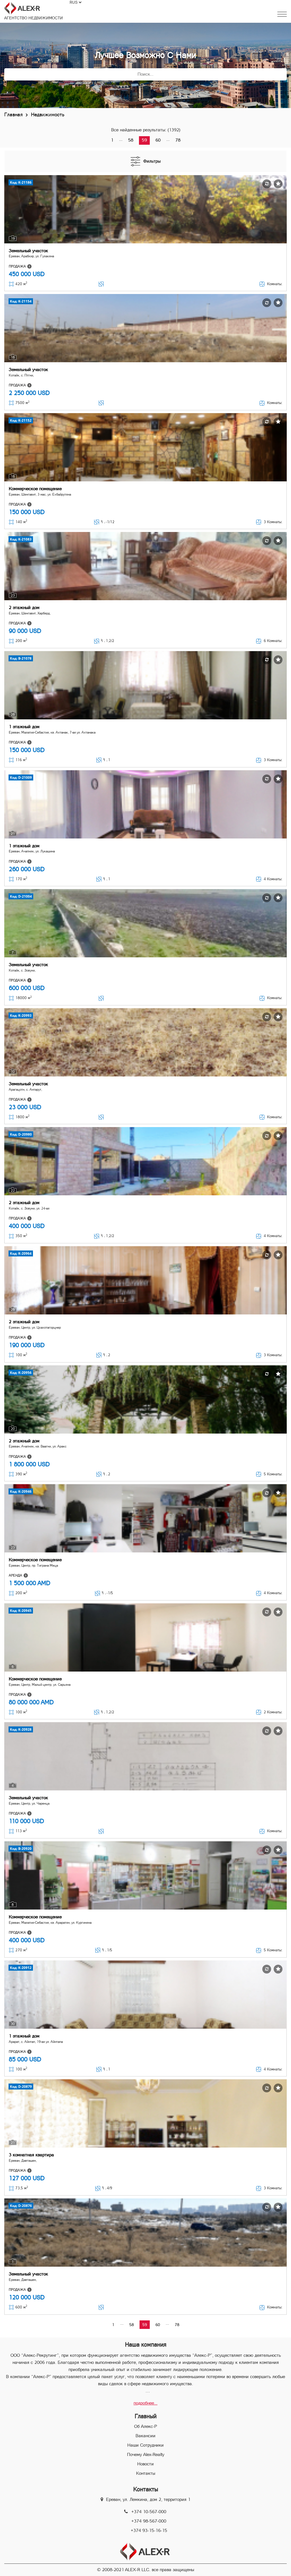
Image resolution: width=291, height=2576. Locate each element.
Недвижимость (48, 114)
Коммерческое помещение (35, 489)
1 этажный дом (24, 727)
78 (178, 140)
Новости (145, 2464)
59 (144, 140)
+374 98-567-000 (149, 2521)
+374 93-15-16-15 (149, 2530)
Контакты (146, 2473)
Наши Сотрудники (145, 2445)
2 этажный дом (24, 607)
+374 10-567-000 (149, 2512)
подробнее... (145, 2403)
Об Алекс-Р (145, 2426)
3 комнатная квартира (31, 2155)
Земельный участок (28, 251)
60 (158, 140)
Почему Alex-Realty (146, 2454)
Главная (13, 114)
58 (131, 140)
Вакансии (145, 2436)
